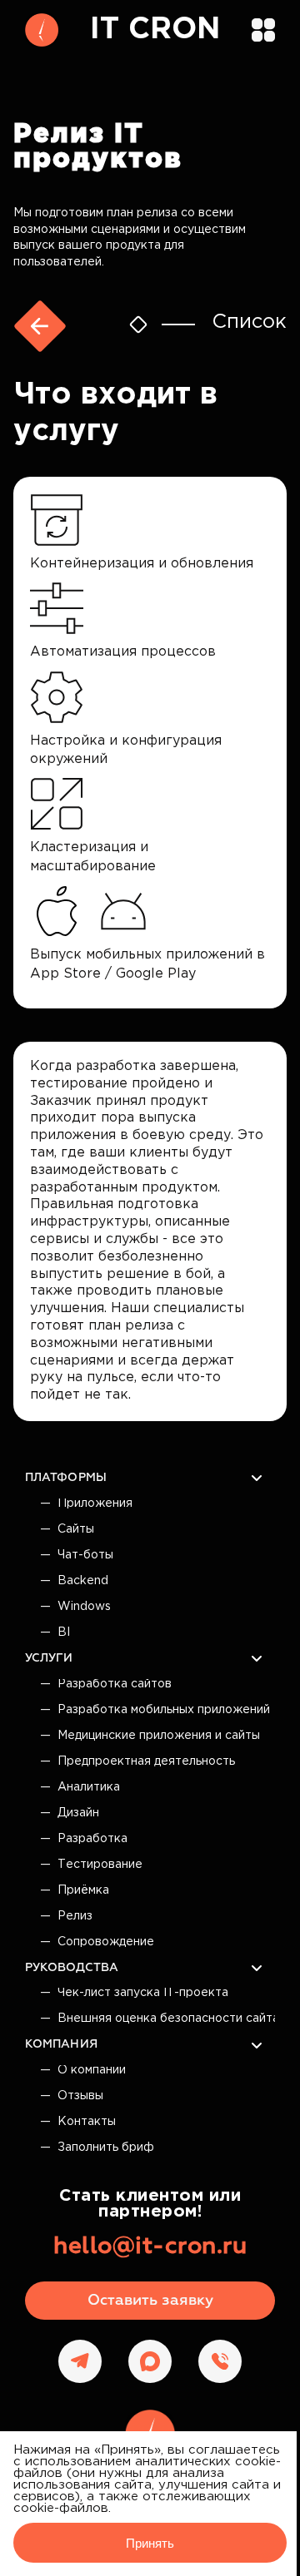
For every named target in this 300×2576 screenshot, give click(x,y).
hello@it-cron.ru (150, 2247)
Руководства (72, 1968)
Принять (150, 2543)
